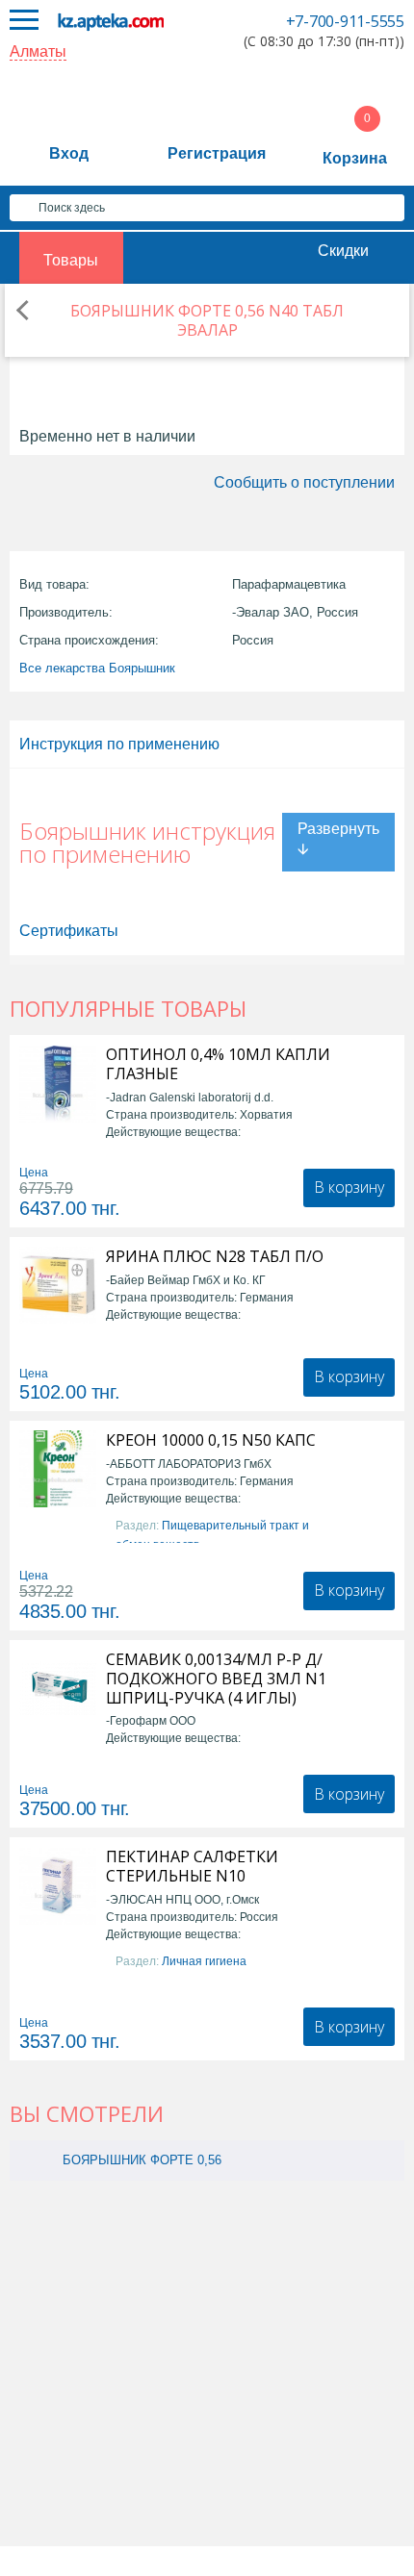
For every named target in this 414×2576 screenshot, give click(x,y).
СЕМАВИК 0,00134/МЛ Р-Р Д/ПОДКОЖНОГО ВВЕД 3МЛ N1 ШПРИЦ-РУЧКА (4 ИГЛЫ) (216, 1679)
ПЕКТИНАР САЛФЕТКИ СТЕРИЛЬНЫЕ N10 (192, 1866)
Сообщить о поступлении (304, 482)
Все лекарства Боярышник (97, 668)
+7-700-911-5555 (345, 21)
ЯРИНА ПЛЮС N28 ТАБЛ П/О (215, 1256)
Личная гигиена (204, 1961)
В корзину (349, 1187)
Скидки (343, 251)
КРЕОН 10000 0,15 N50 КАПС (211, 1440)
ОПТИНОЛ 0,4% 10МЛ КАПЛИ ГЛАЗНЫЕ (218, 1064)
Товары (71, 260)
